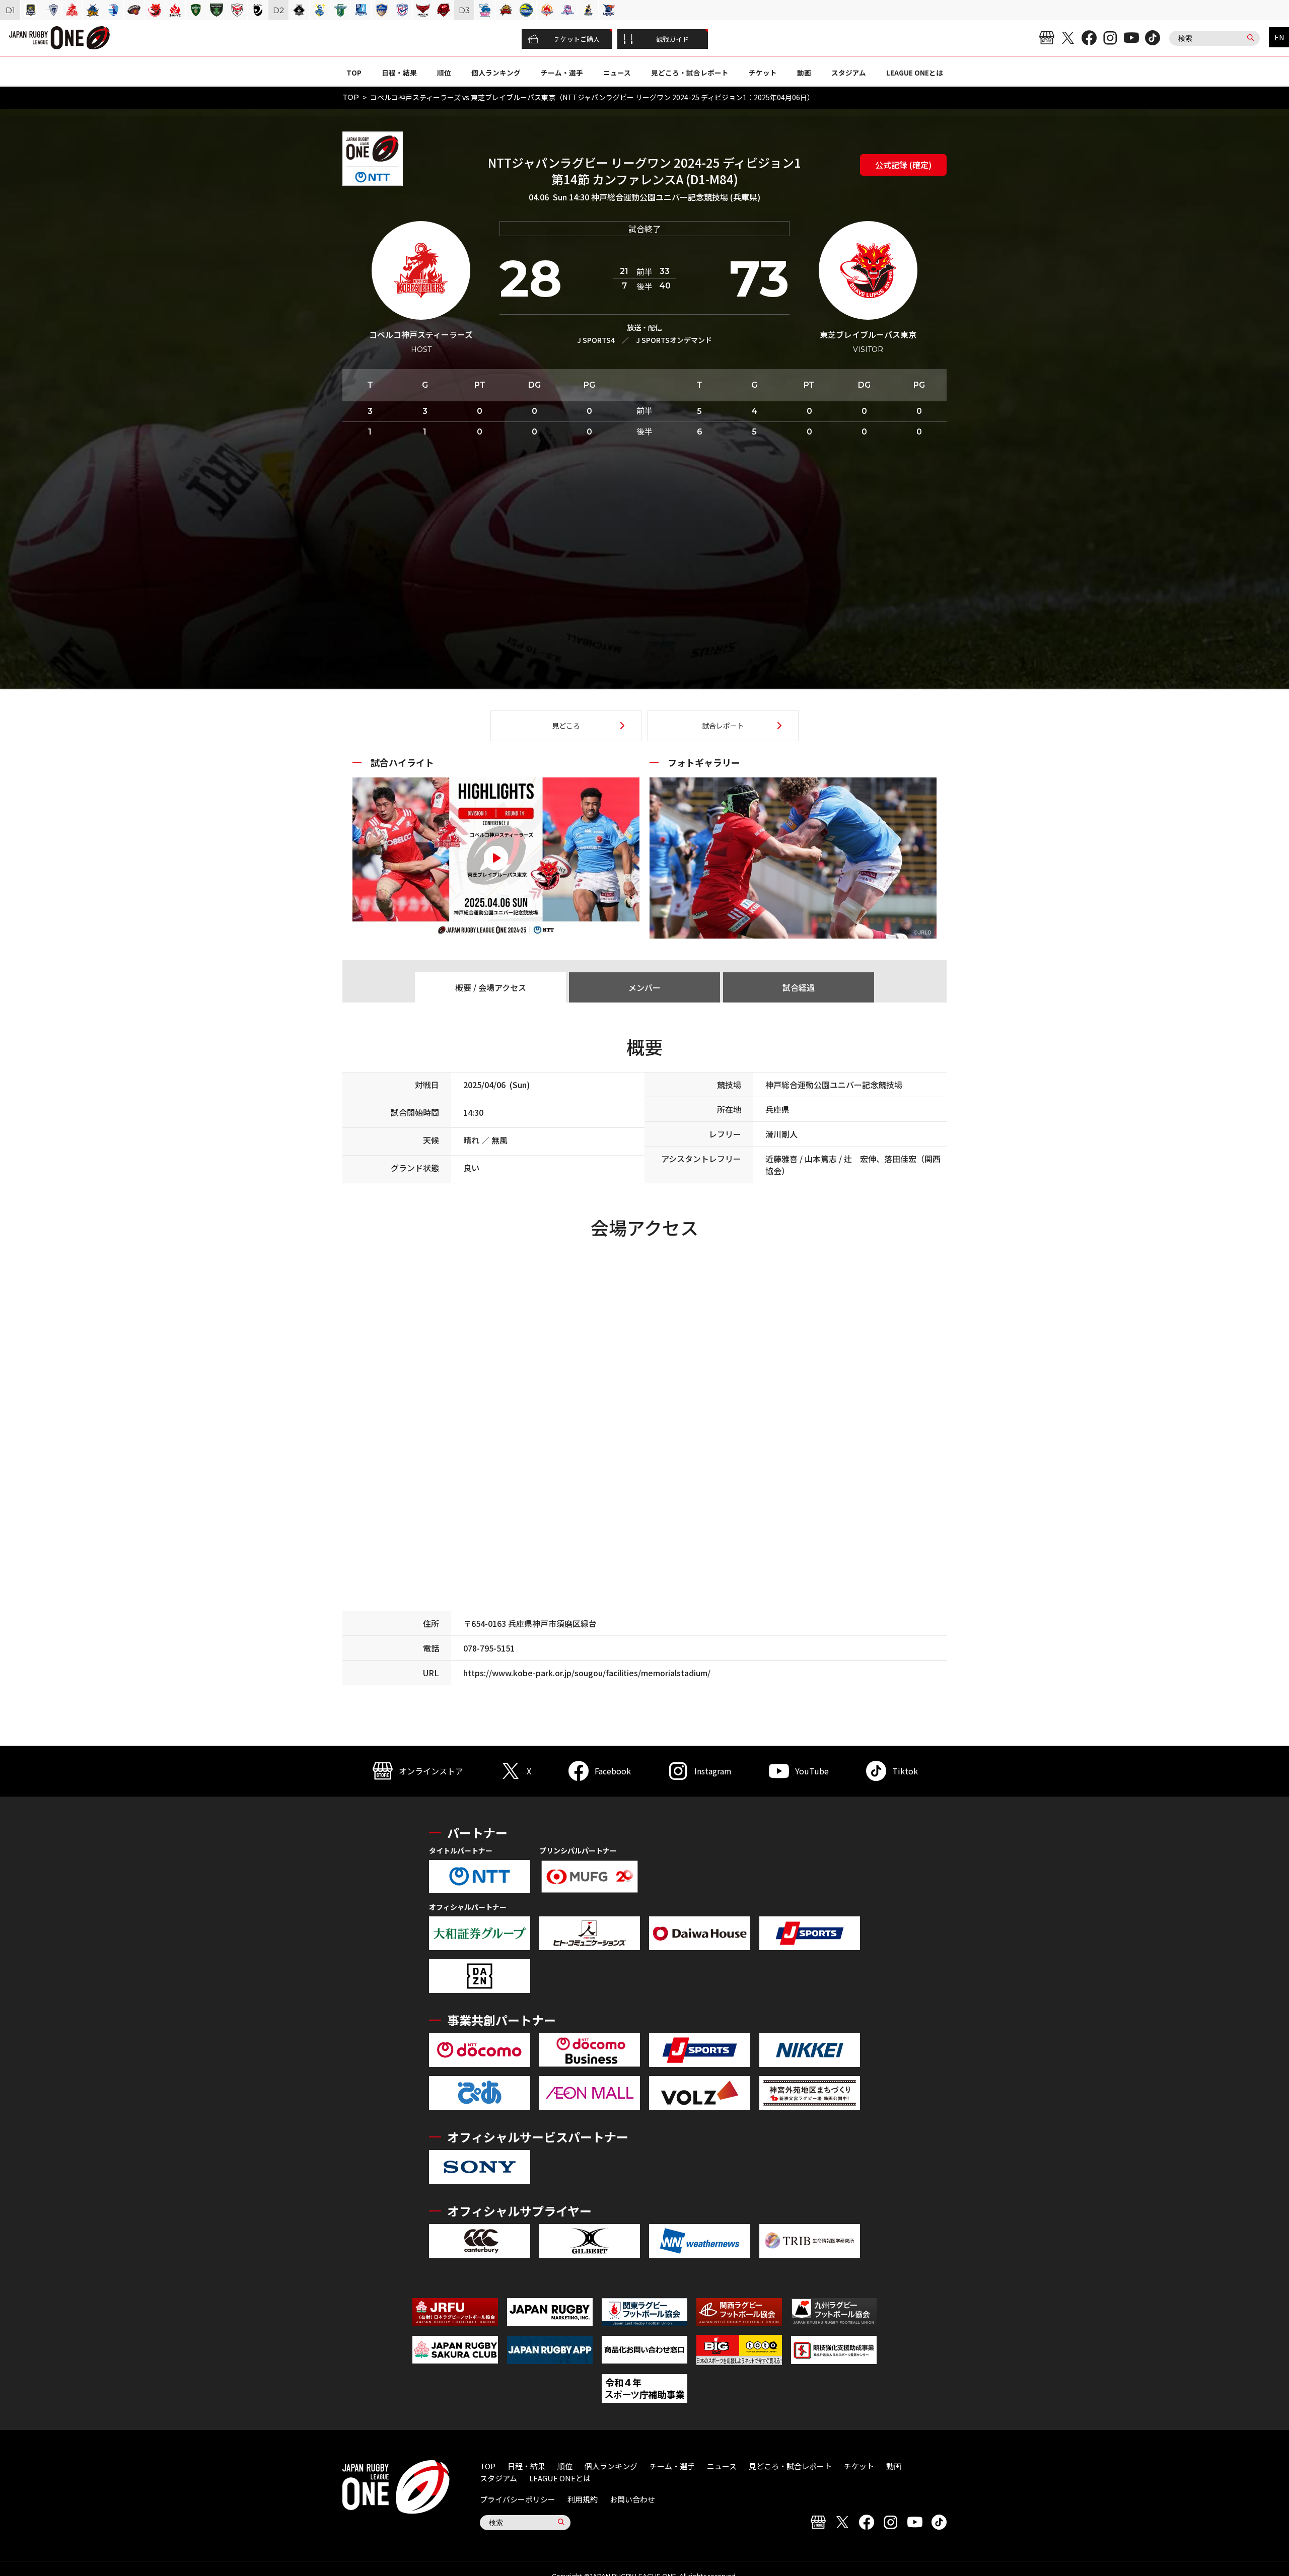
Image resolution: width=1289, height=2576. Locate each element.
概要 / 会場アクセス (491, 987)
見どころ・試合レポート (690, 73)
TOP (354, 73)
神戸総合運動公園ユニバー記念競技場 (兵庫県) (676, 197)
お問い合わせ (632, 2499)
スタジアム (849, 73)
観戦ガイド (672, 39)
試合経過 (799, 987)
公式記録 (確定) (903, 165)
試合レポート (723, 726)
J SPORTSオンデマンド (674, 340)
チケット (763, 73)
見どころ (566, 726)
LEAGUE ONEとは (915, 73)
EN (1279, 37)
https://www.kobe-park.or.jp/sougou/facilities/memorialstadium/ (587, 1673)
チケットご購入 (577, 39)
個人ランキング (496, 73)
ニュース (617, 73)
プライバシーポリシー (518, 2499)
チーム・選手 (562, 73)
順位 (444, 73)
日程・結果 (399, 73)
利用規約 (583, 2499)
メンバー (644, 987)
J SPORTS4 (596, 340)
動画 (804, 73)
